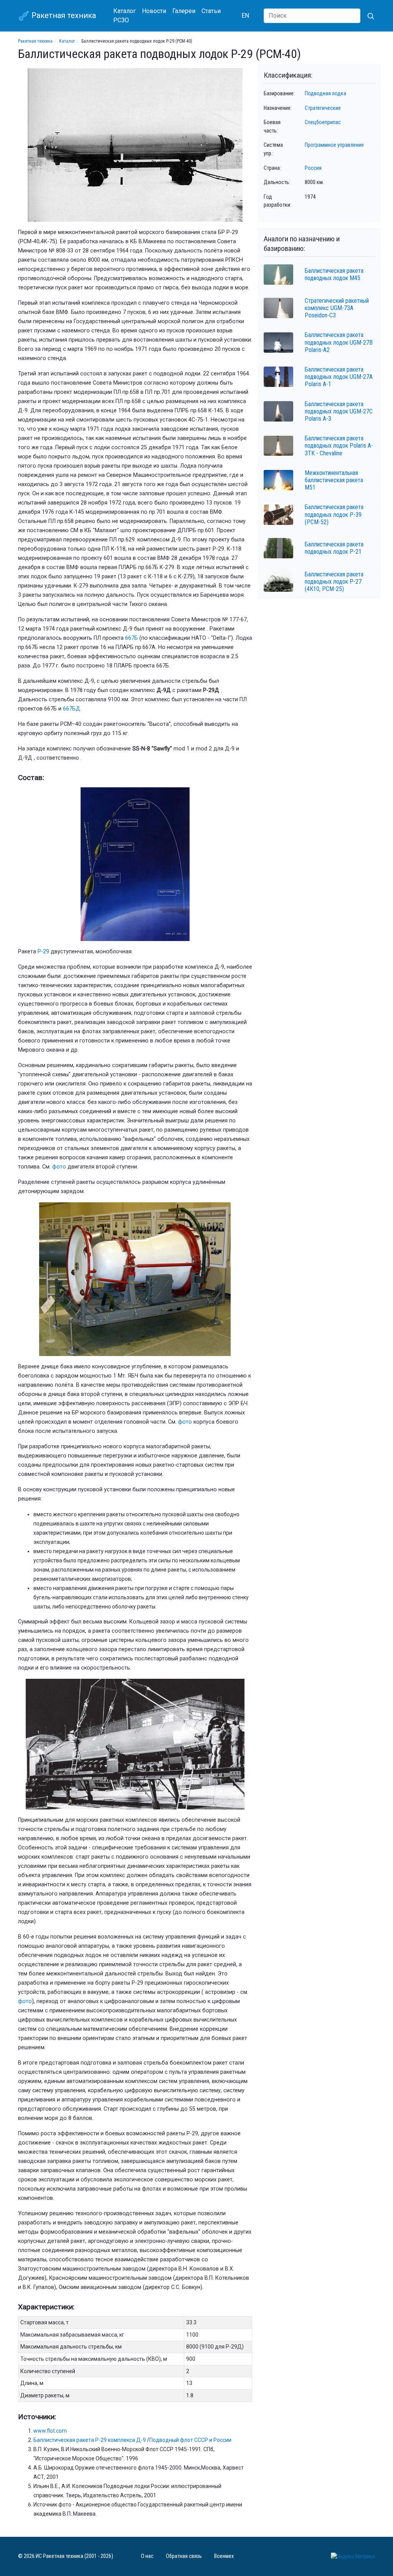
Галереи (184, 11)
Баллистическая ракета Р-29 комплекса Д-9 (90, 2440)
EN (245, 16)
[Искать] (368, 16)
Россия (313, 168)
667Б (131, 638)
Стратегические (323, 108)
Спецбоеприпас (323, 122)
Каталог (125, 11)
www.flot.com (50, 2431)
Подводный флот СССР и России (190, 2440)
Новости (154, 11)
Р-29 (43, 952)
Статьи (211, 11)
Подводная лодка (325, 94)
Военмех (224, 2556)
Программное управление (334, 145)
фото (59, 1167)
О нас (147, 2556)
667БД (72, 709)
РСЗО (121, 20)
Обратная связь (184, 2556)
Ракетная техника (63, 15)
